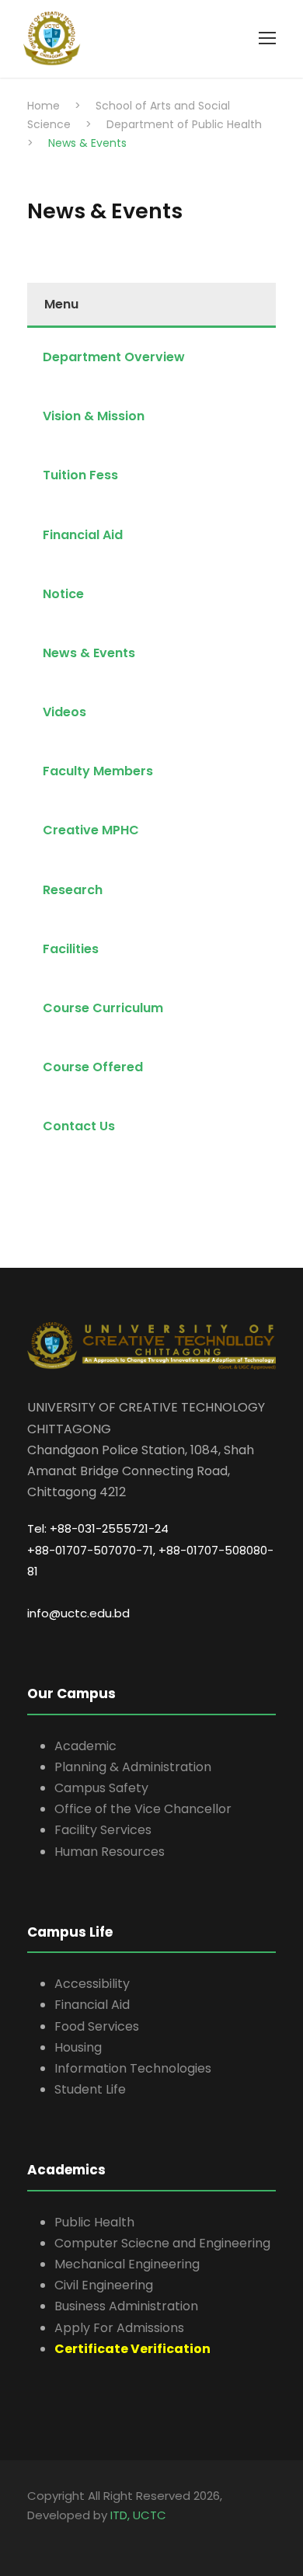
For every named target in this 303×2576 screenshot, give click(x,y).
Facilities (71, 949)
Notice (63, 594)
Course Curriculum (103, 1008)
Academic (85, 1746)
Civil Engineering (104, 2285)
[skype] (41, 2538)
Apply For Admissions (119, 2328)
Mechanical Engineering (127, 2264)
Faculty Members (98, 771)
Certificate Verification (132, 2349)
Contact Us (79, 1126)
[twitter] (45, 2538)
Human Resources (110, 1852)
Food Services (97, 2026)
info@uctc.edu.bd (78, 1613)
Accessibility (92, 1984)
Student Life (90, 2089)
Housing (78, 2047)
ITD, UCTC (138, 2515)
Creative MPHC (91, 830)
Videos (64, 712)
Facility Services (103, 1830)
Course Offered (93, 1067)
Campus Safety (101, 1788)
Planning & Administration (133, 1767)
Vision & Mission (94, 416)
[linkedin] (37, 2538)
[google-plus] (33, 2538)
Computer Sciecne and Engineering (162, 2243)
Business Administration (126, 2306)
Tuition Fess (80, 475)
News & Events (89, 653)
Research (73, 890)
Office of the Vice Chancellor (143, 1809)
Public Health (94, 2222)
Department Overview (114, 357)
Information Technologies (133, 2068)
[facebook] (29, 2538)
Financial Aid (83, 535)
